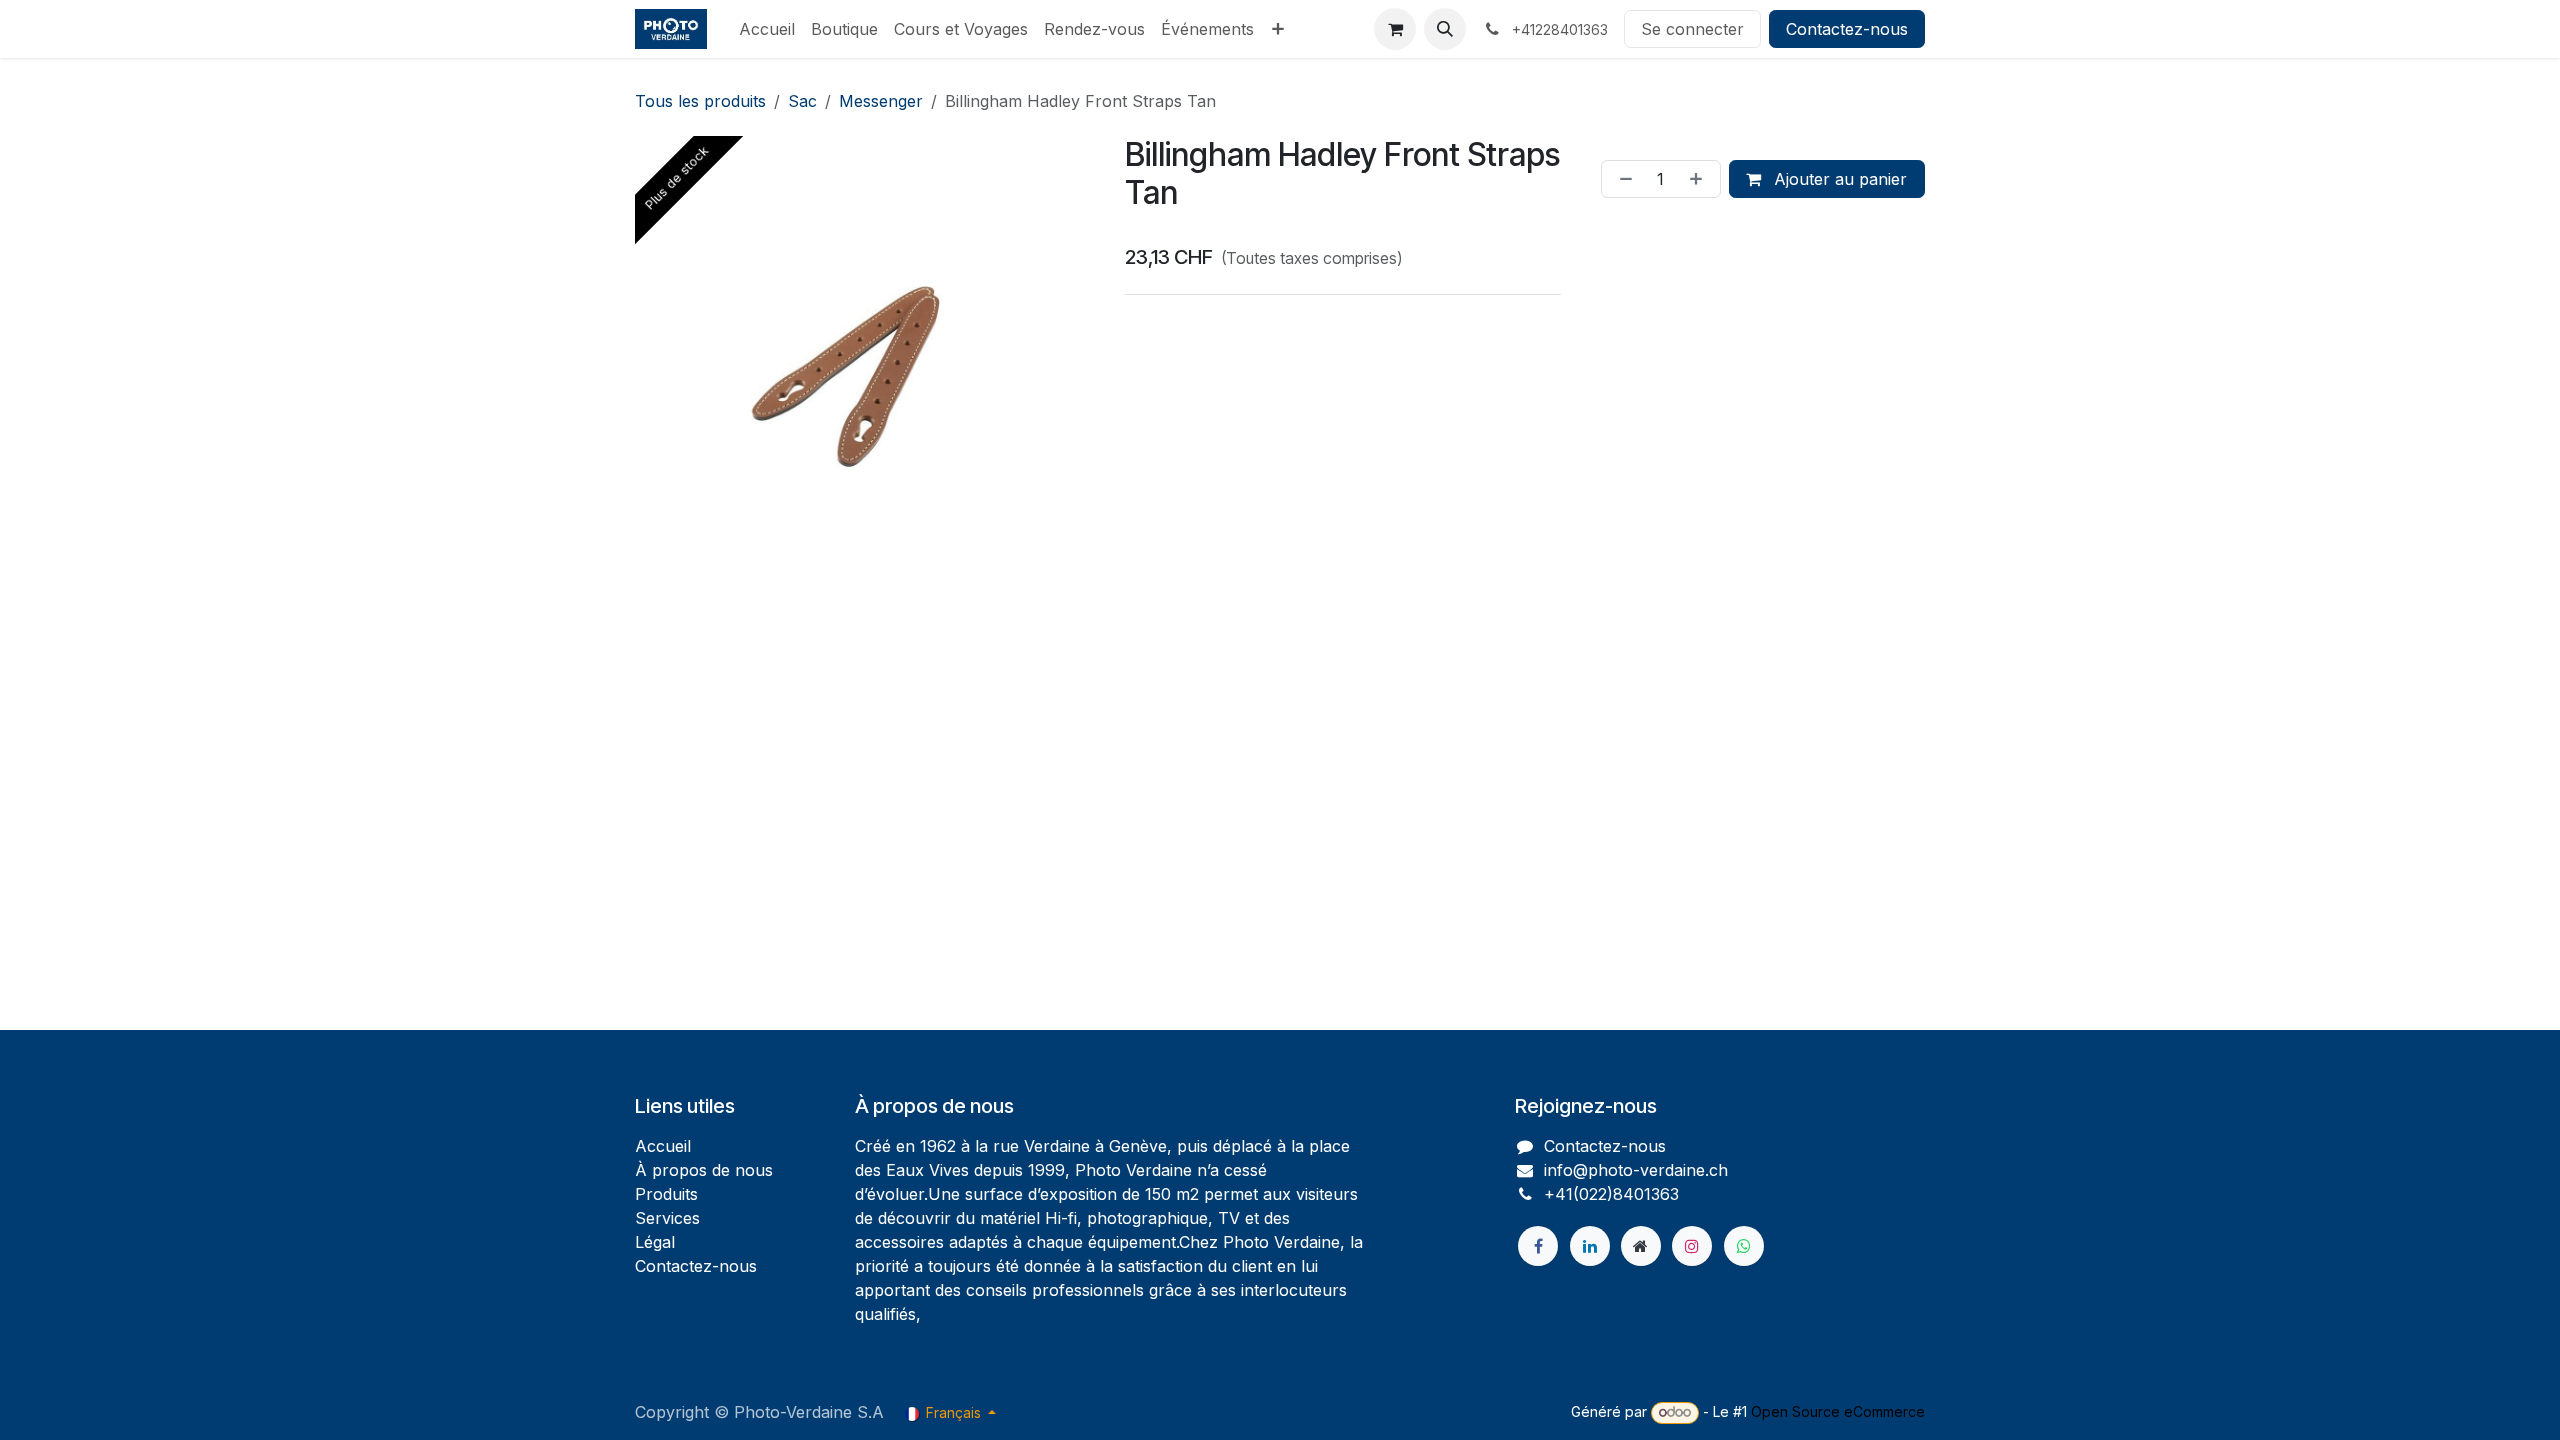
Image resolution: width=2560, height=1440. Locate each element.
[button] (1445, 29)
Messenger (881, 101)
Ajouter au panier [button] (1838, 179)
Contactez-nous (1847, 29)
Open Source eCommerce (1838, 1411)
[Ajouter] (1700, 179)
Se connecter (1692, 29)
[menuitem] (767, 29)
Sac (802, 101)
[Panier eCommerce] (1395, 29)
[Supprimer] (1622, 179)
